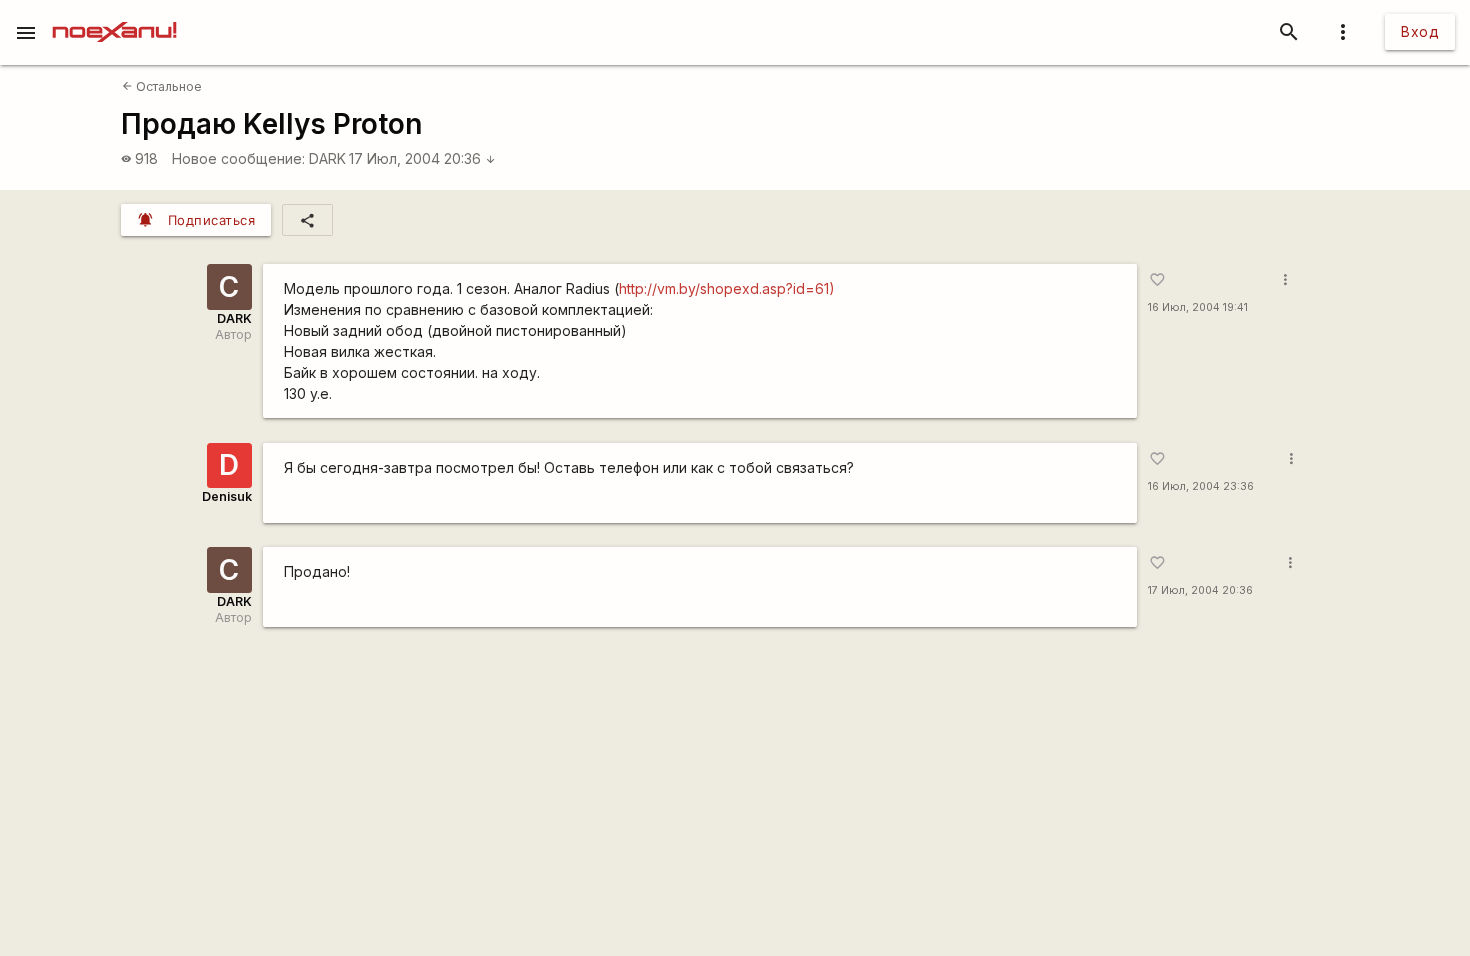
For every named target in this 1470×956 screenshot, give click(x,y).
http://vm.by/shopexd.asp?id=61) (727, 288)
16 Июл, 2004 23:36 (1201, 486)
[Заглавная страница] (114, 14)
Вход (1420, 31)
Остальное (162, 86)
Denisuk (227, 496)
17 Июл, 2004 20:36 (422, 158)
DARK (327, 158)
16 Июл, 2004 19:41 (1198, 307)
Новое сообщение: (238, 158)
